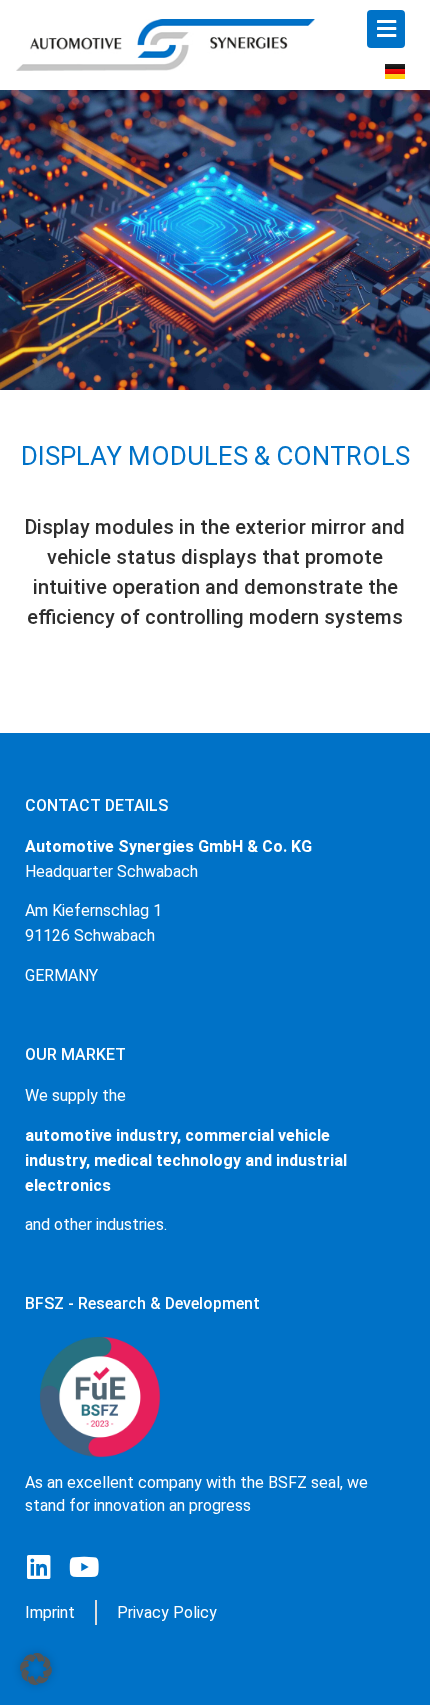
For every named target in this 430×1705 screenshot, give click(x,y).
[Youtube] (83, 1566)
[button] (36, 1669)
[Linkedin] (38, 1566)
